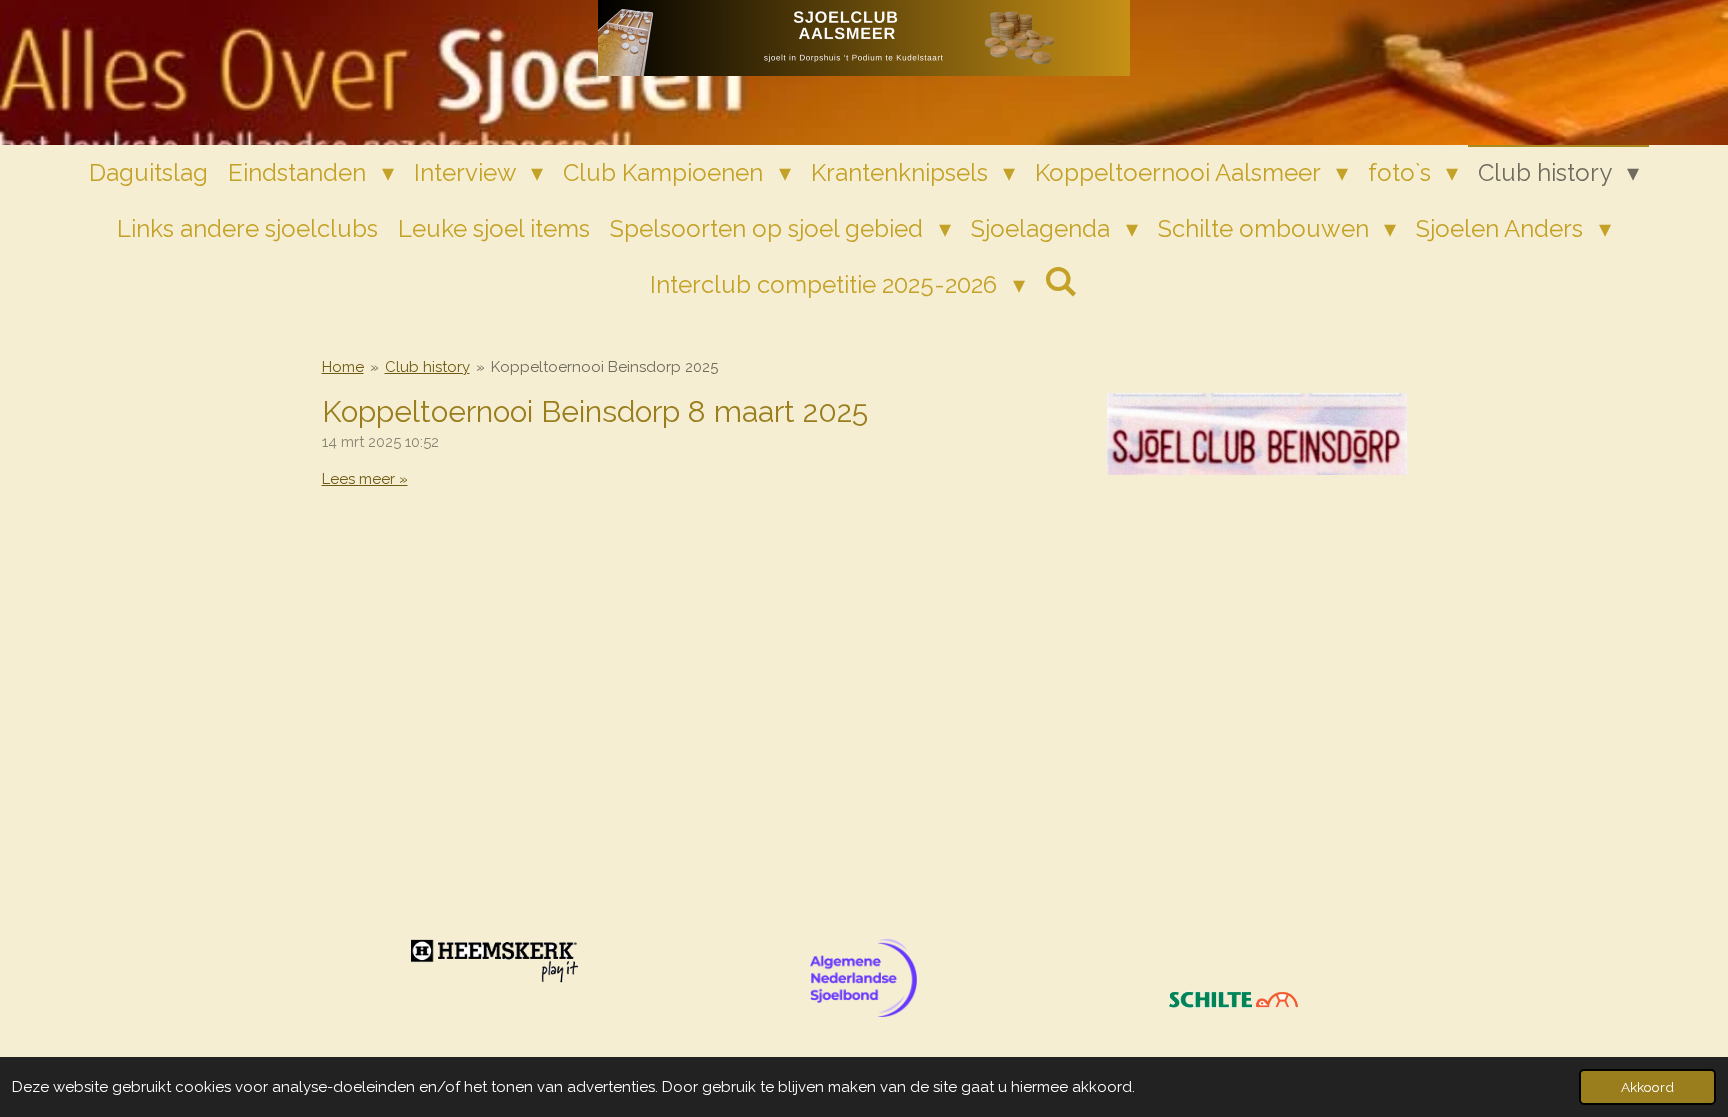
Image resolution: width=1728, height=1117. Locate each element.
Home (343, 367)
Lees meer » (365, 479)
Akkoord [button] (1647, 1087)
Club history (427, 367)
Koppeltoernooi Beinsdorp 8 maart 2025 (595, 411)
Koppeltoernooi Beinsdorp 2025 (604, 367)
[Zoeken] (1062, 281)
